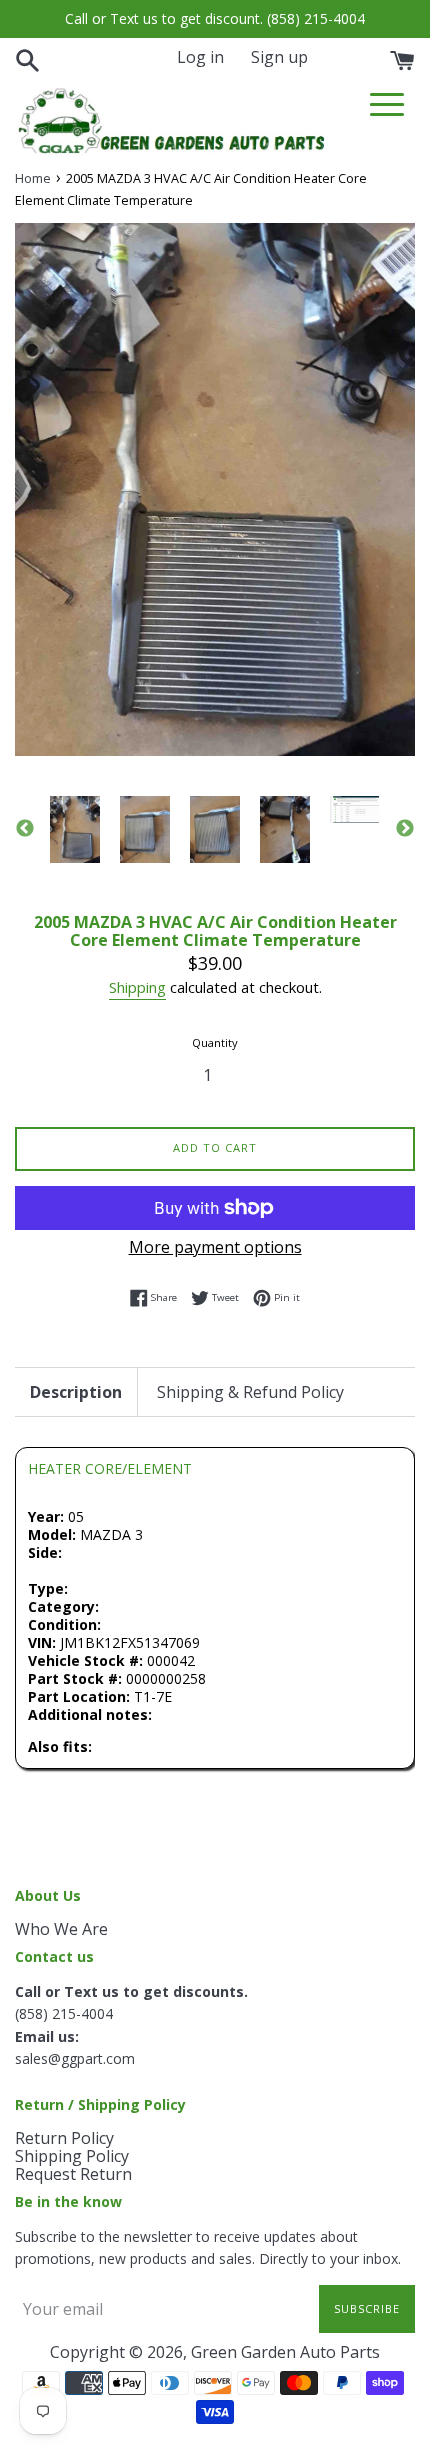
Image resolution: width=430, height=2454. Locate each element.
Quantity (215, 1042)
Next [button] (405, 829)
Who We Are (61, 1929)
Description (76, 1392)
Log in (200, 57)
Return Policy (64, 2138)
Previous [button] (25, 829)
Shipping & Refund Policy (250, 1392)
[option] (75, 829)
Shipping (137, 987)
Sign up (279, 57)
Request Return (73, 2174)
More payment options (215, 1247)
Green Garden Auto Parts (285, 2352)
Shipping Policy (72, 2156)
